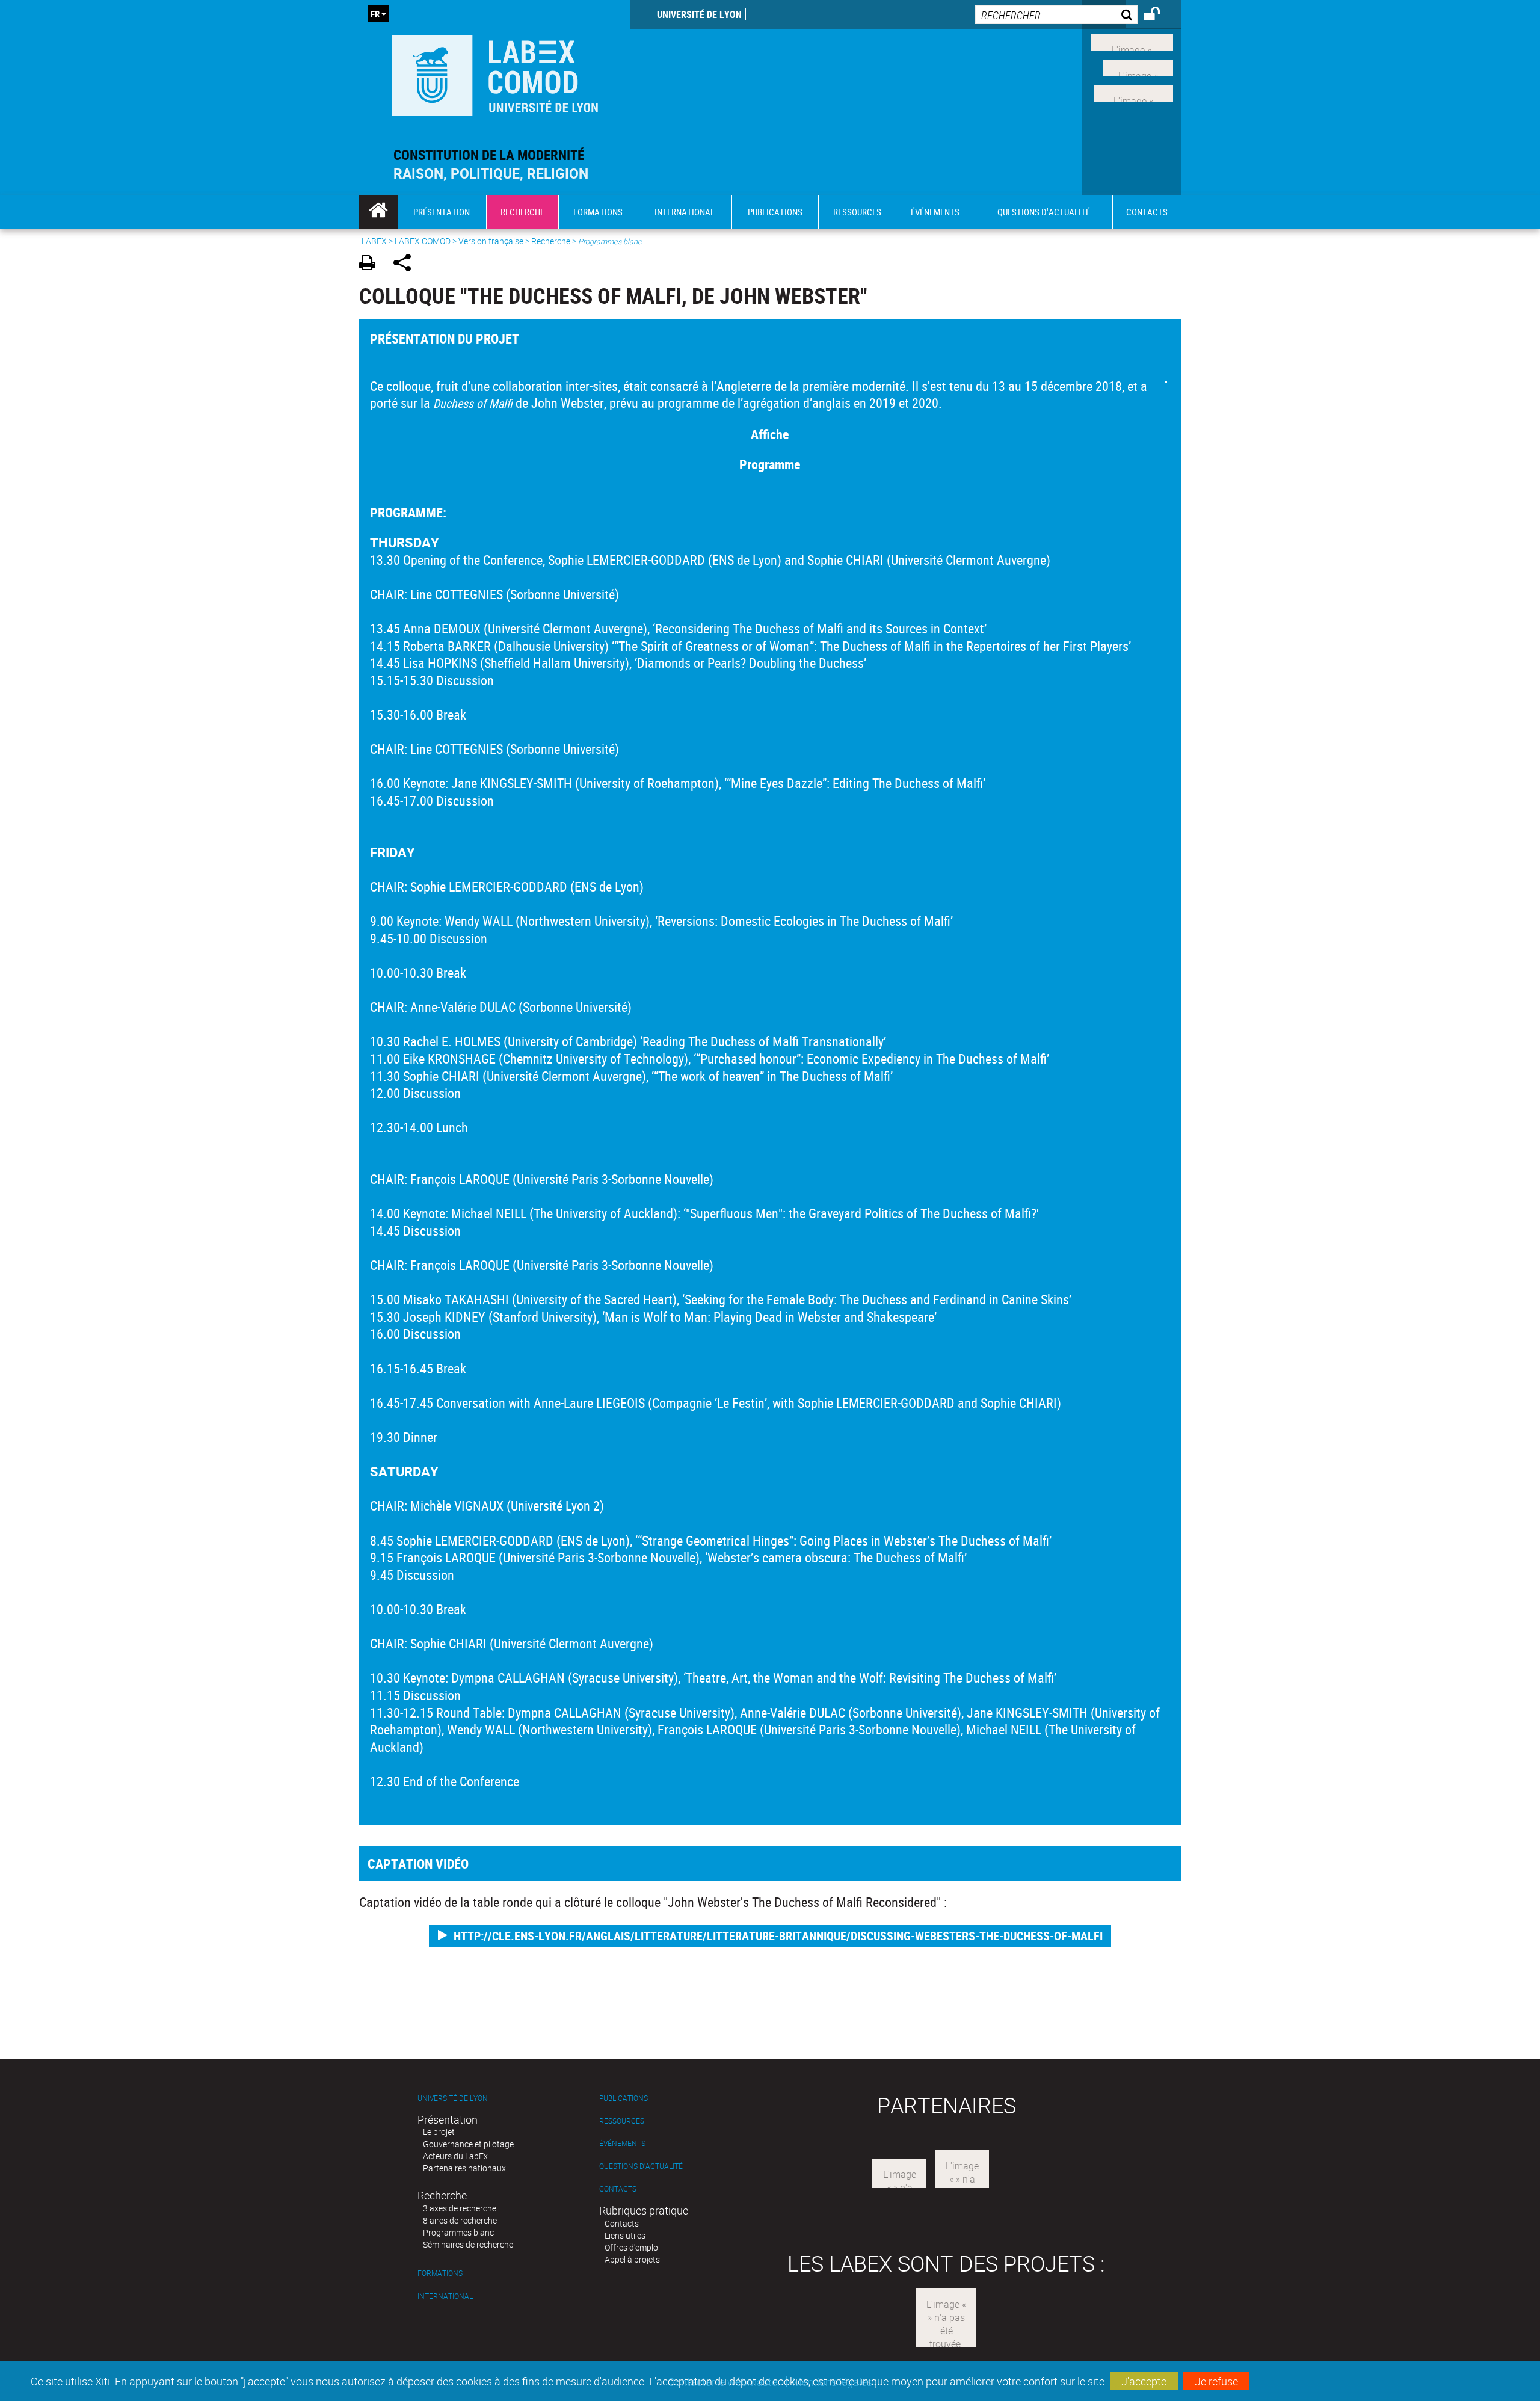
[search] (1056, 15)
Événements (622, 2143)
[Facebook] (1132, 41)
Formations (440, 2273)
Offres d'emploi (632, 2247)
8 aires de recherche (460, 2220)
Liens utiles (625, 2235)
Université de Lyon (699, 14)
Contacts (618, 2189)
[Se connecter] (1160, 16)
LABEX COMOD (423, 241)
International (445, 2296)
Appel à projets (632, 2259)
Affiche (770, 434)
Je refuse (1216, 2381)
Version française (491, 241)
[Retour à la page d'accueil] (495, 73)
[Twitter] (1138, 67)
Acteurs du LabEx (455, 2156)
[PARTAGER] (406, 264)
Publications (624, 2098)
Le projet (439, 2132)
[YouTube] (1134, 92)
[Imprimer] (371, 264)
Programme (770, 464)
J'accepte (1144, 2381)
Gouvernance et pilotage (468, 2144)
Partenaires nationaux (464, 2168)
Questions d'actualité (641, 2166)
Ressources (622, 2121)
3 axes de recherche (460, 2208)
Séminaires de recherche (468, 2244)
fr (375, 14)
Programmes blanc (458, 2232)
